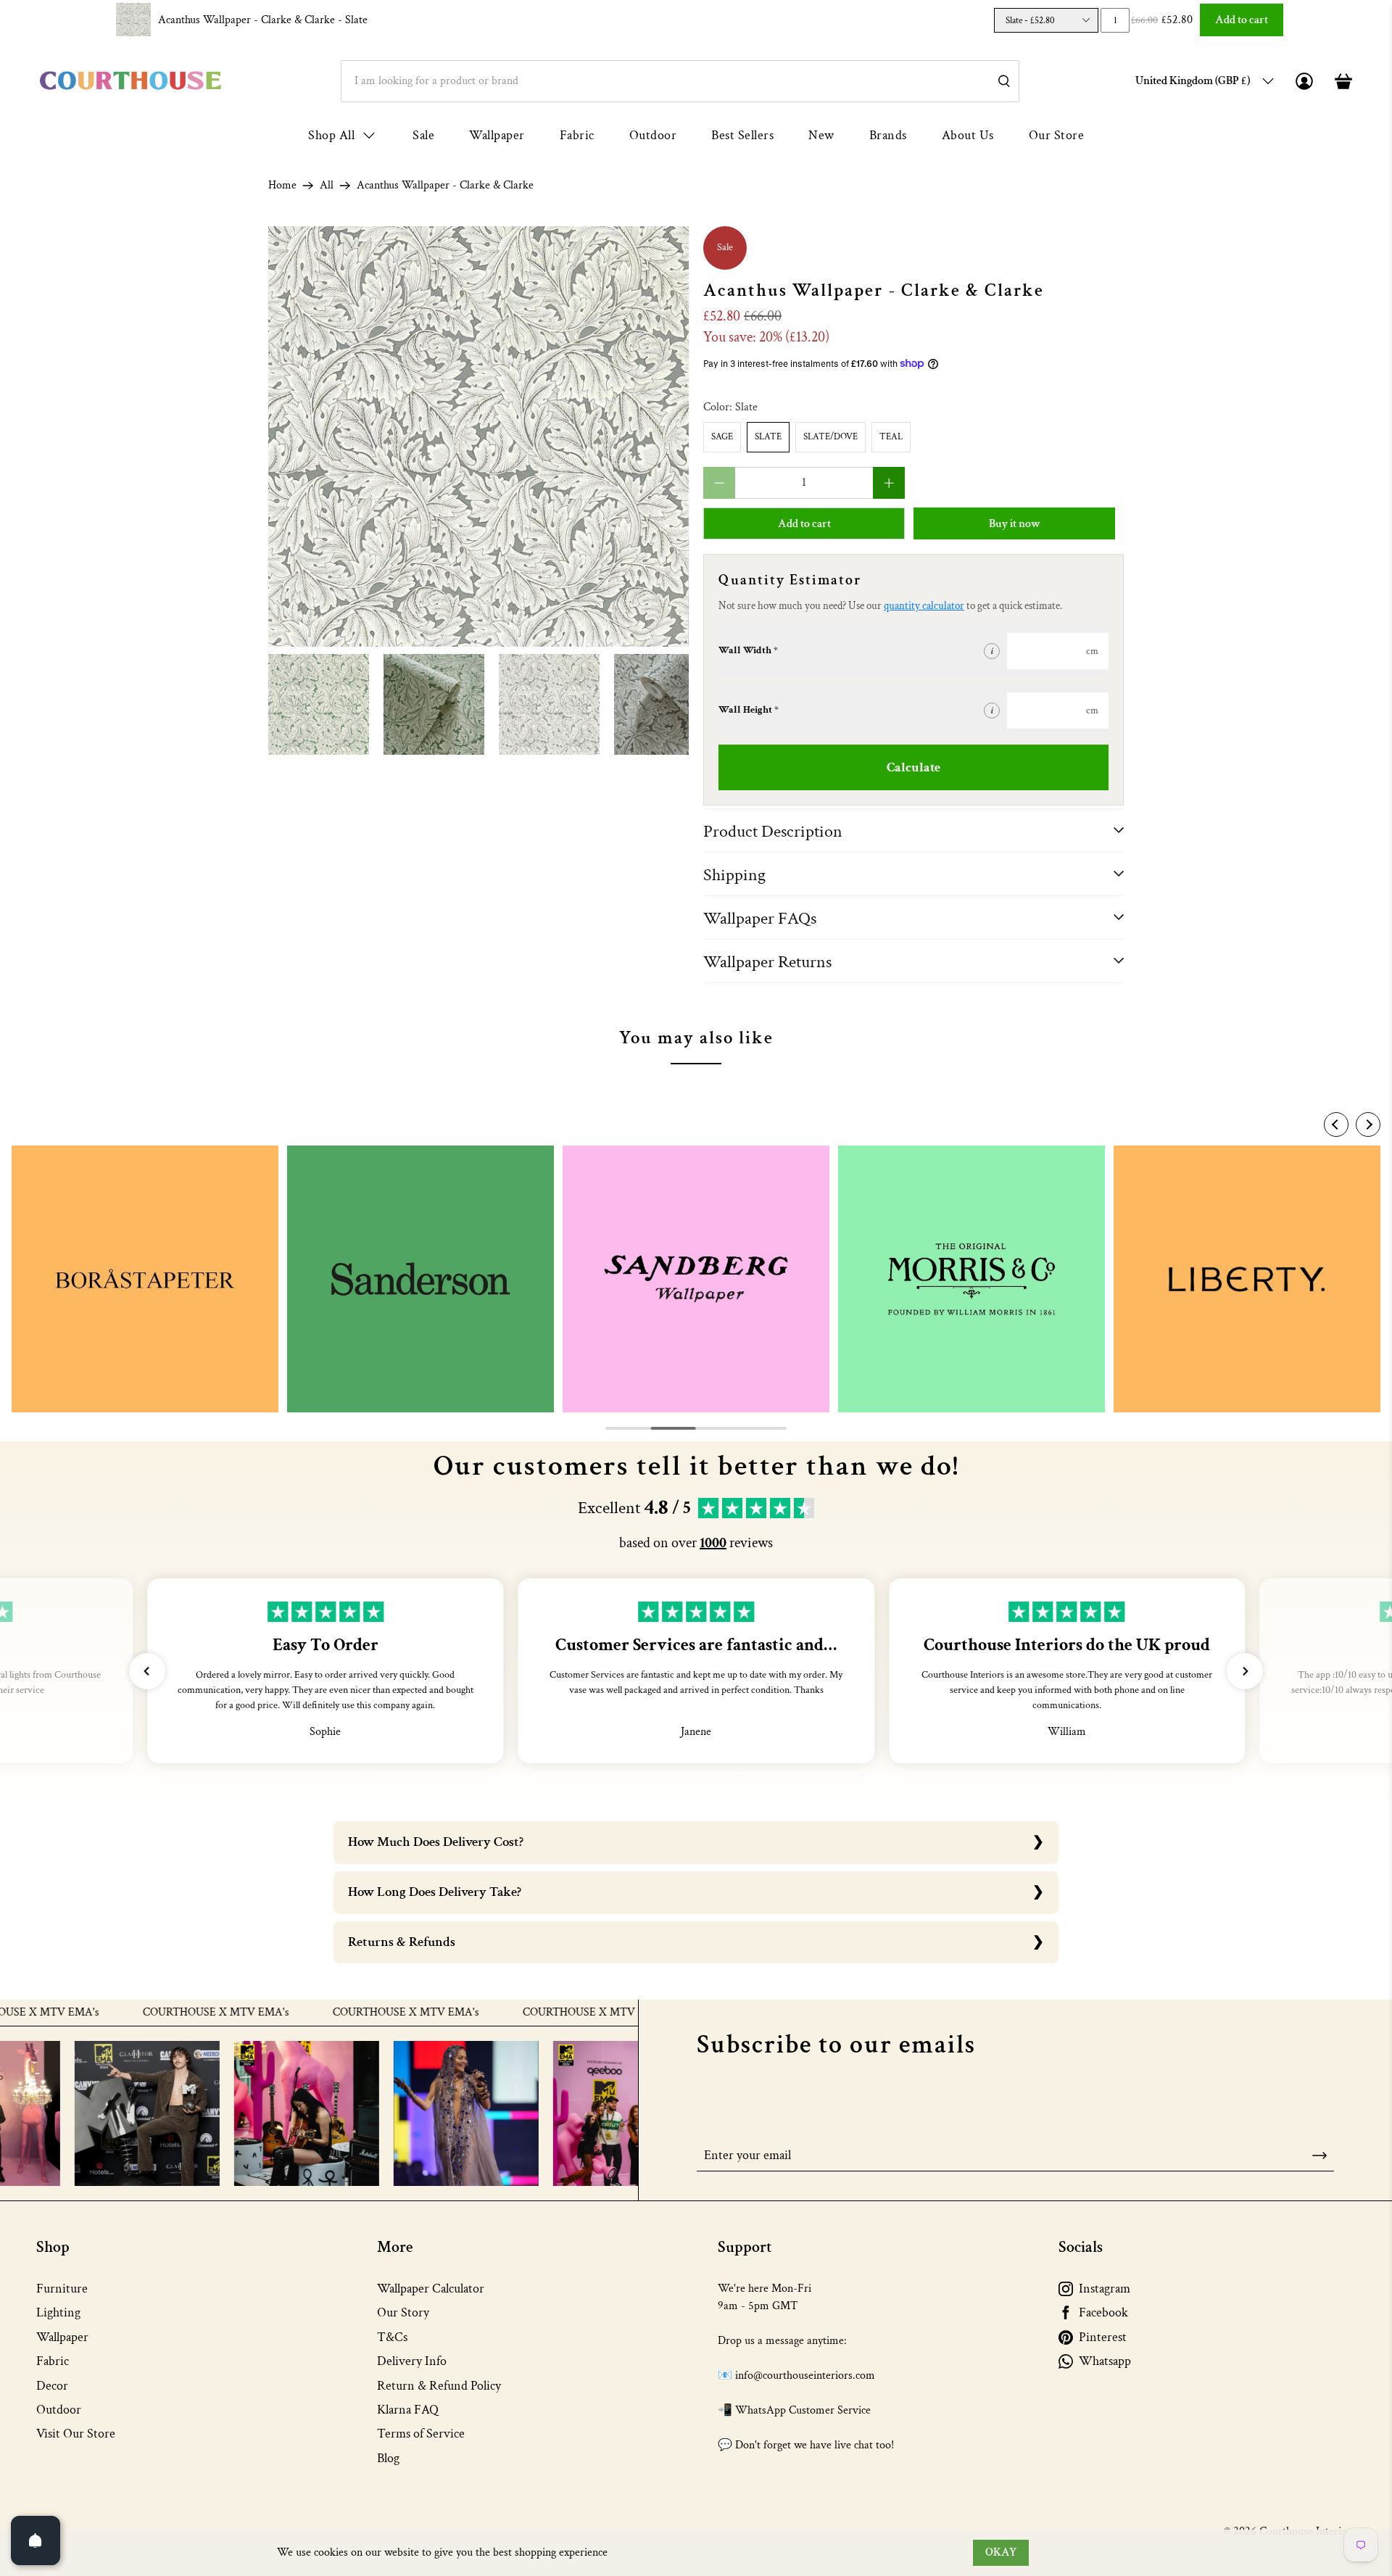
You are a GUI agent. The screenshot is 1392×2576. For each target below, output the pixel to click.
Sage (722, 437)
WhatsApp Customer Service (803, 2410)
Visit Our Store (76, 2434)
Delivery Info (412, 2361)
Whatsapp (1105, 2361)
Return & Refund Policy (439, 2386)
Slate (768, 437)
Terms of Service (421, 2434)
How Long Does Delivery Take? (435, 1892)
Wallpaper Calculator (431, 2289)
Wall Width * (748, 650)
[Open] (36, 2540)
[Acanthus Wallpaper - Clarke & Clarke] (478, 436)
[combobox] (680, 81)
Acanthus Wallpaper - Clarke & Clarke (263, 20)
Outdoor (653, 135)
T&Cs (392, 2337)
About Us (968, 135)
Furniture (62, 2289)
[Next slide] (1368, 1125)
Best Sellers (742, 135)
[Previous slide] (1336, 1125)
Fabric (577, 135)
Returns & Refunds (402, 1942)
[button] (147, 1671)
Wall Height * (749, 710)
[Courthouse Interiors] (130, 81)
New (821, 135)
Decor (52, 2386)
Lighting (58, 2312)
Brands (888, 135)
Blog (388, 2458)
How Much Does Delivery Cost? (436, 1842)
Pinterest (1103, 2337)
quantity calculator (924, 606)
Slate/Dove (830, 437)
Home (282, 186)
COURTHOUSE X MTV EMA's (149, 2013)
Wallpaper (497, 135)
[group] (145, 1279)
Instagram (1105, 2289)
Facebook (1103, 2312)
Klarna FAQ (408, 2410)
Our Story (403, 2312)
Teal (891, 437)
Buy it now (1015, 524)
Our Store (1057, 135)
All (327, 186)
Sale (423, 135)
